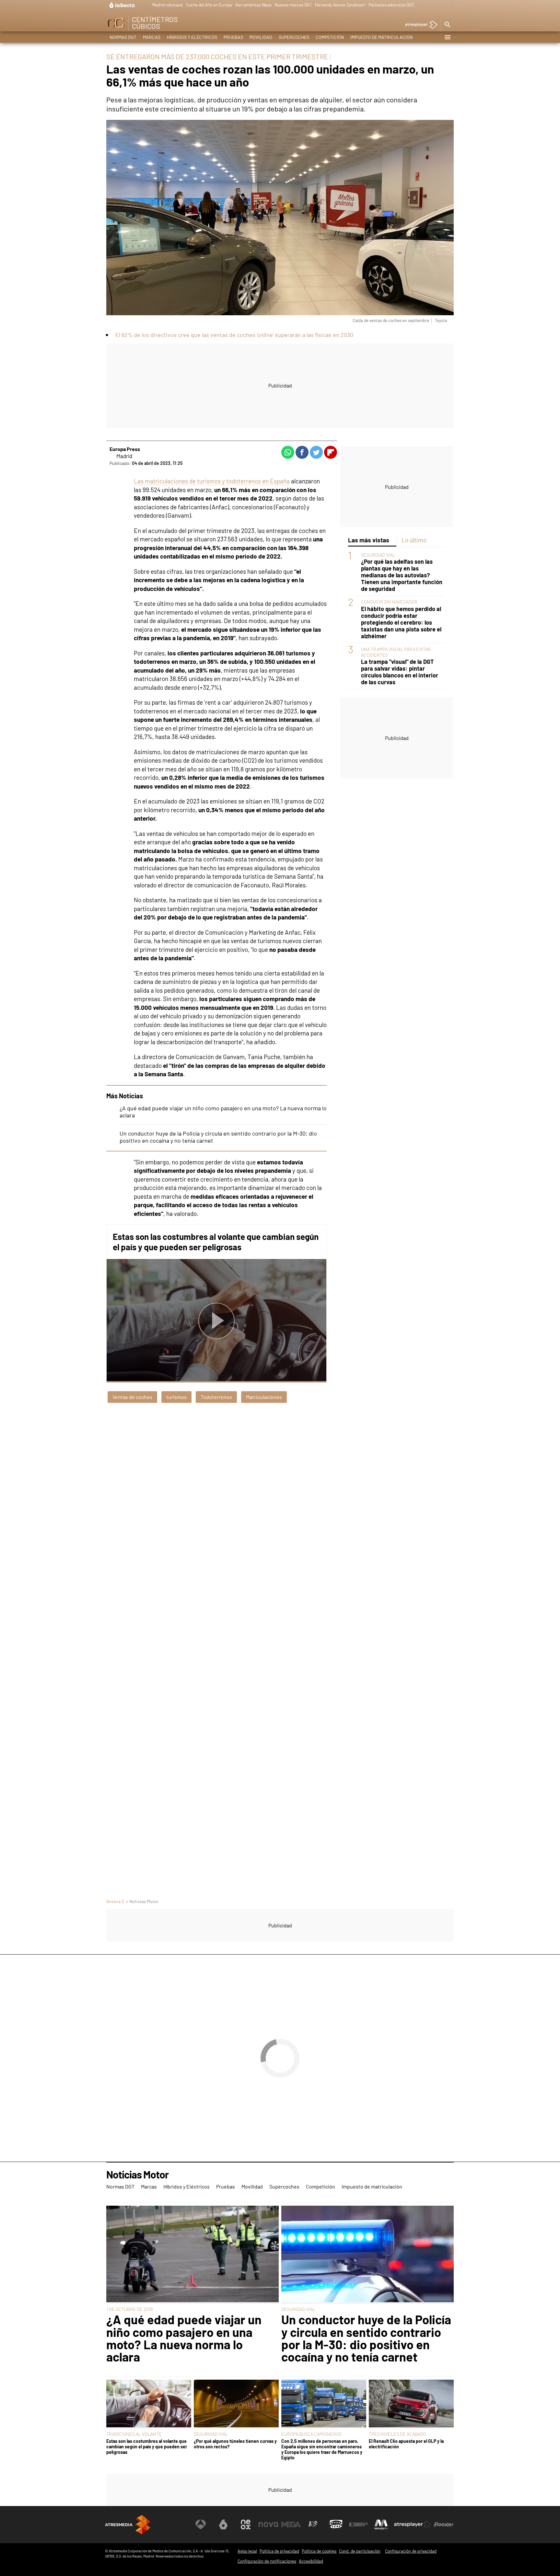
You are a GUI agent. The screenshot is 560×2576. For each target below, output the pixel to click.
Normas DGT (123, 37)
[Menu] (447, 37)
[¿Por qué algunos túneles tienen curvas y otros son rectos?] (236, 2404)
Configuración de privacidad (411, 2551)
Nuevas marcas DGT (293, 5)
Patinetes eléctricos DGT (391, 5)
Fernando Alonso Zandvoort (340, 5)
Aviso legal (247, 2551)
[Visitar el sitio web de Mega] (291, 2524)
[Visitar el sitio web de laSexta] (223, 2524)
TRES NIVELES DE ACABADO (397, 2434)
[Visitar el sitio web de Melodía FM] (381, 2524)
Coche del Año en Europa (209, 5)
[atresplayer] (419, 25)
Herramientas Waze (253, 5)
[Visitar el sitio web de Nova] (268, 2524)
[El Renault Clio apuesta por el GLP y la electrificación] (411, 2404)
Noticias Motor (137, 2175)
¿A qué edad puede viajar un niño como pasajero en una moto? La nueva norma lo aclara (184, 2338)
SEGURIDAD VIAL (378, 555)
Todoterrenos (216, 1397)
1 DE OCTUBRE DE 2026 (130, 2309)
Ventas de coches (132, 1397)
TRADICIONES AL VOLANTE (134, 2434)
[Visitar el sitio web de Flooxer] (444, 2524)
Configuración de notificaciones (267, 2561)
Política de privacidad (279, 2551)
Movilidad (261, 37)
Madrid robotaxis (168, 5)
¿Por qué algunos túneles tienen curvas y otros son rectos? (235, 2444)
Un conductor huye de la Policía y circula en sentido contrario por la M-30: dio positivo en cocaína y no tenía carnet (366, 2338)
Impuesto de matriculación (381, 37)
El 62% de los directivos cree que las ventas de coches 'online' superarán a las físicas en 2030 (234, 335)
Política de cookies (319, 2551)
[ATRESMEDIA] (128, 2525)
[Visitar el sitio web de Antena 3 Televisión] (201, 2524)
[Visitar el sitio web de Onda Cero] (336, 2524)
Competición (330, 37)
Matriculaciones (264, 1397)
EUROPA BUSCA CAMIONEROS (311, 2434)
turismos (176, 1397)
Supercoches (294, 37)
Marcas (152, 37)
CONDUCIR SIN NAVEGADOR (389, 602)
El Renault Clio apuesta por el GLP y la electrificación (406, 2444)
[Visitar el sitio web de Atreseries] (313, 2524)
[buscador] (447, 25)
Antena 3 (115, 1901)
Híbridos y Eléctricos (192, 37)
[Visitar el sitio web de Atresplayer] (413, 2524)
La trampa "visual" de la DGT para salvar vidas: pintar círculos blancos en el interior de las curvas (400, 672)
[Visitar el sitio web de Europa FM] (358, 2524)
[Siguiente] (450, 5)
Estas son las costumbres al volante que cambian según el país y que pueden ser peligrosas (216, 1242)
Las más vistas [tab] (369, 540)
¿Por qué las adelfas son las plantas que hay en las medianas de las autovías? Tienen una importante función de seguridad (402, 575)
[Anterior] (147, 5)
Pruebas (233, 37)
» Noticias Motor (142, 1901)
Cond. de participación (360, 2551)
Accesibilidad (311, 2561)
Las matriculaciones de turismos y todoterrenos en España (212, 481)
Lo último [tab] (414, 540)
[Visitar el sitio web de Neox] (246, 2524)
